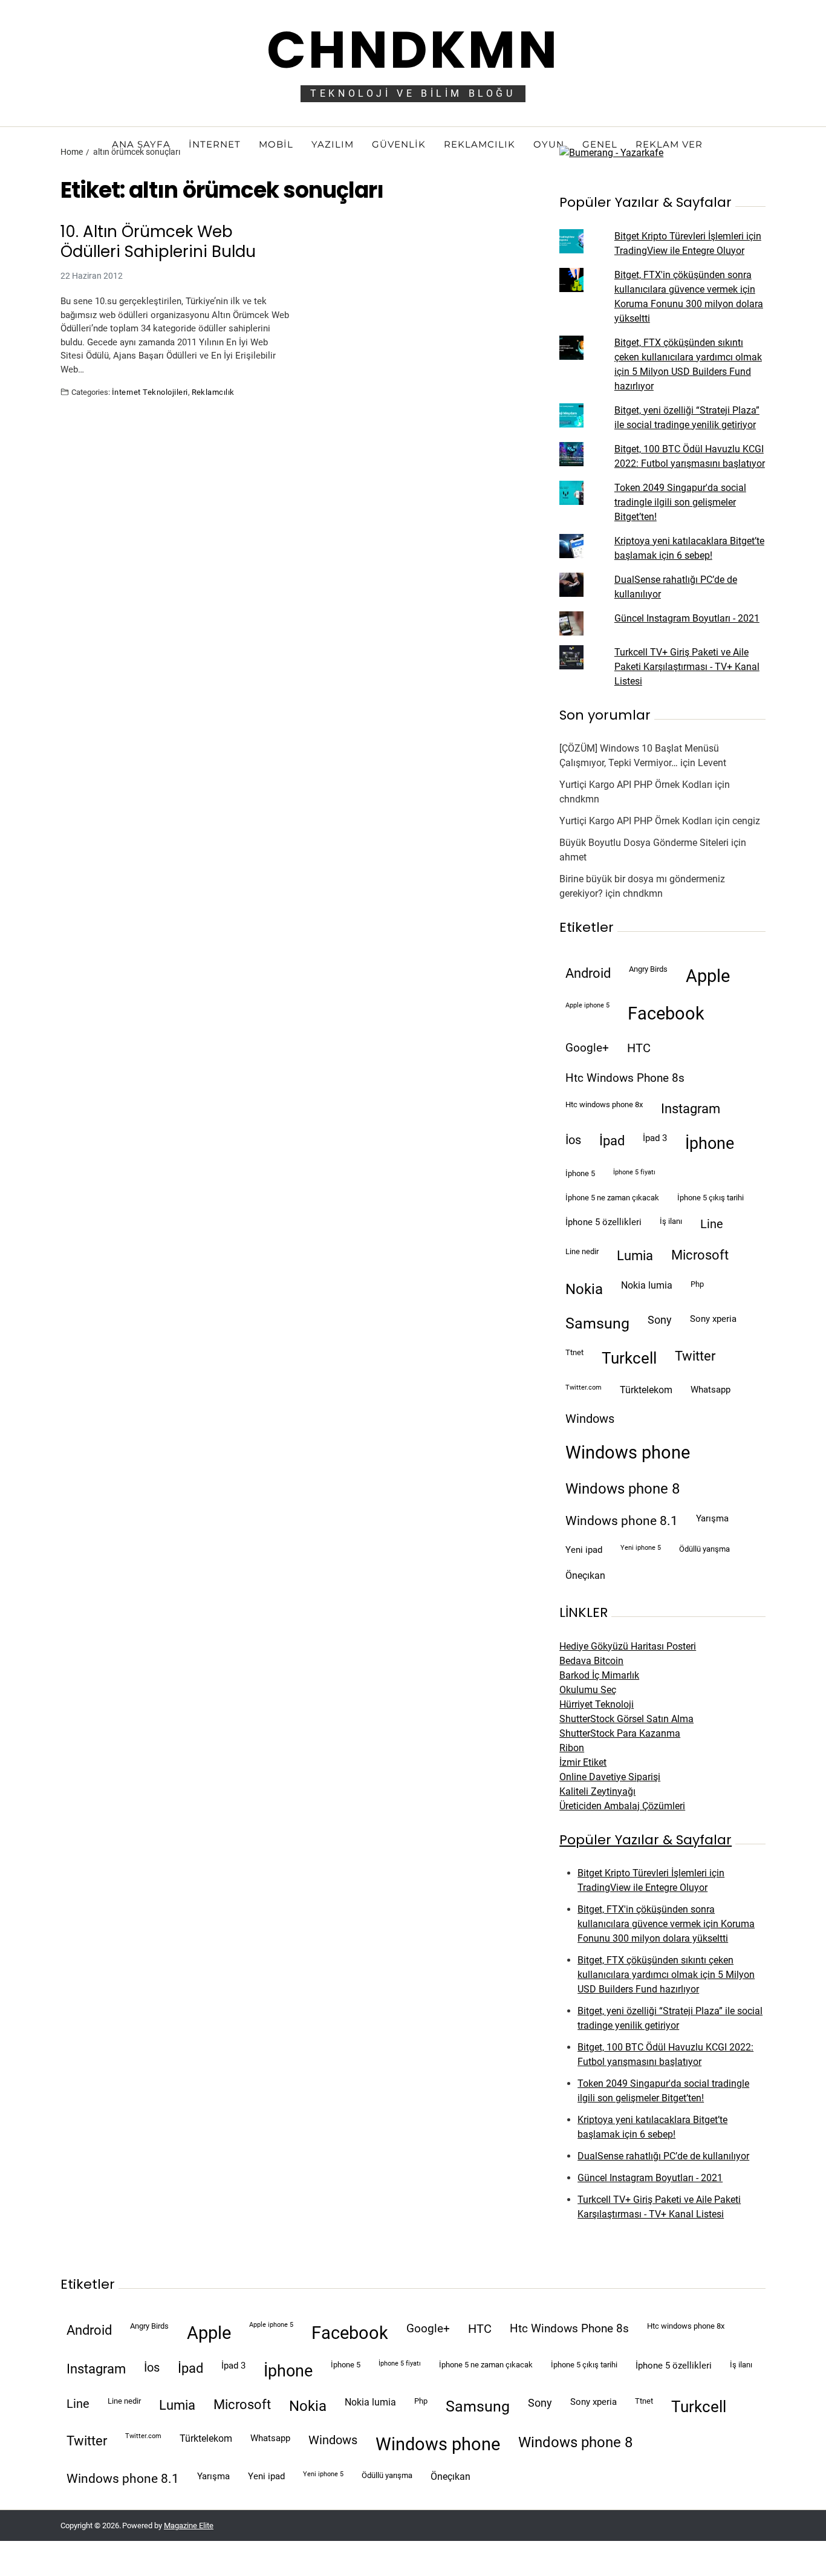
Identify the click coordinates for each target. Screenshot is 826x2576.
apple (708, 976)
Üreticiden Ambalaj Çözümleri (622, 1806)
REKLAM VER (669, 144)
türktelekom (646, 1390)
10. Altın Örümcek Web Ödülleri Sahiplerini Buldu (158, 242)
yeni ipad (584, 1550)
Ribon (572, 1748)
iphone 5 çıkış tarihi (711, 1198)
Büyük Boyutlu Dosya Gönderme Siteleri (644, 843)
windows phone (628, 1452)
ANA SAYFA (141, 144)
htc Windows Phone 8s (625, 1078)
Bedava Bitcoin (591, 1661)
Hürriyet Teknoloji (597, 1704)
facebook (666, 1013)
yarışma (712, 1518)
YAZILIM (333, 144)
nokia (584, 1289)
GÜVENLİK (399, 144)
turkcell (629, 1358)
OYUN (549, 144)
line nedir (582, 1251)
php (697, 1284)
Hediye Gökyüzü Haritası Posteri (628, 1646)
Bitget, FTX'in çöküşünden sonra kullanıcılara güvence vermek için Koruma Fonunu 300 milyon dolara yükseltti (666, 1924)
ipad (612, 1141)
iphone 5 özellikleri (603, 1222)
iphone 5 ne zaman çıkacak (612, 1198)
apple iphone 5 (587, 1005)
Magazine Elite (189, 2526)
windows (590, 1419)
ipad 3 (655, 1138)
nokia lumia (647, 1285)
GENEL (600, 144)
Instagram (691, 1108)
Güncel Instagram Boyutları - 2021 (687, 618)
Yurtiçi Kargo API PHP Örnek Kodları (636, 785)
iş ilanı (671, 1221)
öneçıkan (585, 1576)
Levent (712, 763)
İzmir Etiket (583, 1762)
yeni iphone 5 (641, 1548)
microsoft (700, 1255)
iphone (710, 1143)
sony (660, 1320)
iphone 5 (580, 1173)
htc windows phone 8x (604, 1104)
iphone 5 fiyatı (634, 1172)
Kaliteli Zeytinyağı (597, 1791)
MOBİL (276, 144)
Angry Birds (648, 969)
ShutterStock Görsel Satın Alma (626, 1719)
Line (712, 1224)
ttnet (574, 1352)
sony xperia (713, 1319)
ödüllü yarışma (704, 1549)
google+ (587, 1048)
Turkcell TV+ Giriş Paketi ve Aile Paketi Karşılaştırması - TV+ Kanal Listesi (687, 667)
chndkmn (579, 799)
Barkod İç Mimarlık (599, 1675)
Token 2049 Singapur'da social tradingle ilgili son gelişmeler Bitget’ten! (680, 502)
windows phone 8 (623, 1489)
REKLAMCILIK (480, 144)
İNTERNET (215, 144)
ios (573, 1140)
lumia (635, 1255)
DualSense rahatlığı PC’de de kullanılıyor (663, 2156)
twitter (695, 1356)
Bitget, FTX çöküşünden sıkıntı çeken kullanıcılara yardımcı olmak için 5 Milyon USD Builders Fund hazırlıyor (666, 1975)
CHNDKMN (413, 50)
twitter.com (584, 1387)
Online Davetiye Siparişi (610, 1777)
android (588, 973)
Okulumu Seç (588, 1690)
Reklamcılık (213, 392)
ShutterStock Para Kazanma (620, 1733)
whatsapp (711, 1390)
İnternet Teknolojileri (150, 392)
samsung (597, 1323)
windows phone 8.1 (622, 1521)
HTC (639, 1048)
